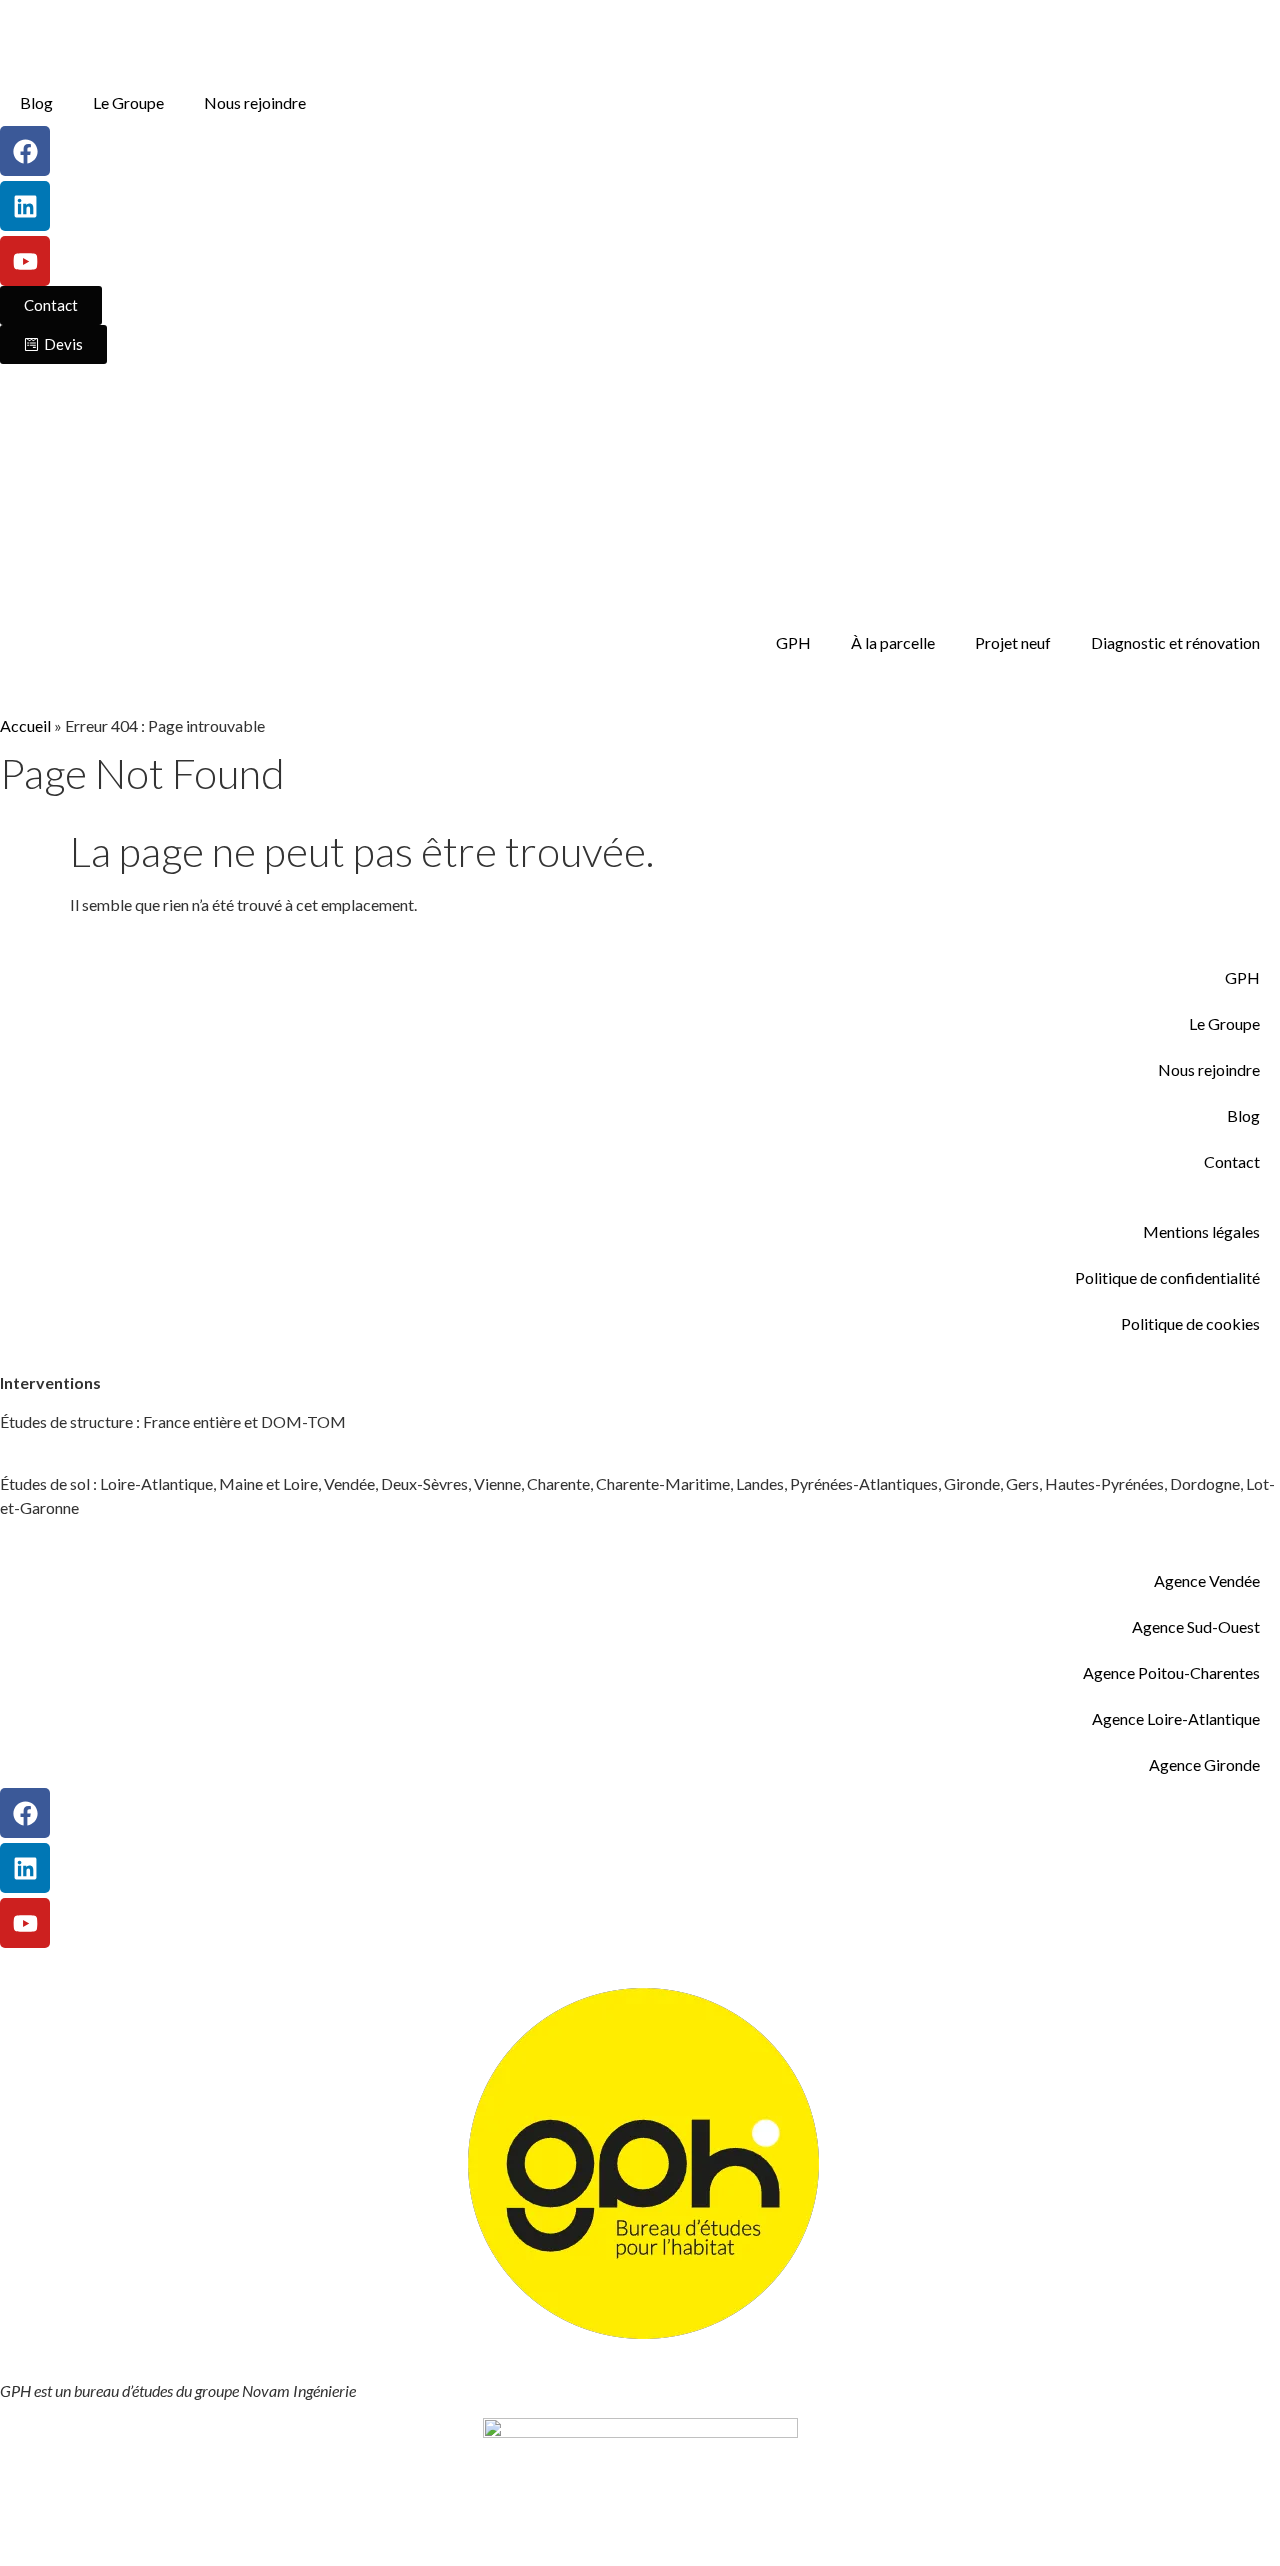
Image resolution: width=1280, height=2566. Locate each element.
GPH (793, 642)
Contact (1232, 1161)
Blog (36, 102)
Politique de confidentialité (1167, 1277)
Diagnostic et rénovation (1175, 642)
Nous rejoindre (255, 102)
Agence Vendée (1207, 1580)
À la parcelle (893, 642)
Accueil (25, 725)
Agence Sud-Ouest (1196, 1626)
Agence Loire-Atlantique (1176, 1718)
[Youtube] (25, 261)
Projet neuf (1013, 642)
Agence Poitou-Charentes (1171, 1672)
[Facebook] (25, 151)
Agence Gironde (1204, 1764)
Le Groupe (128, 102)
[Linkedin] (25, 206)
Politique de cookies (1190, 1323)
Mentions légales (1201, 1231)
